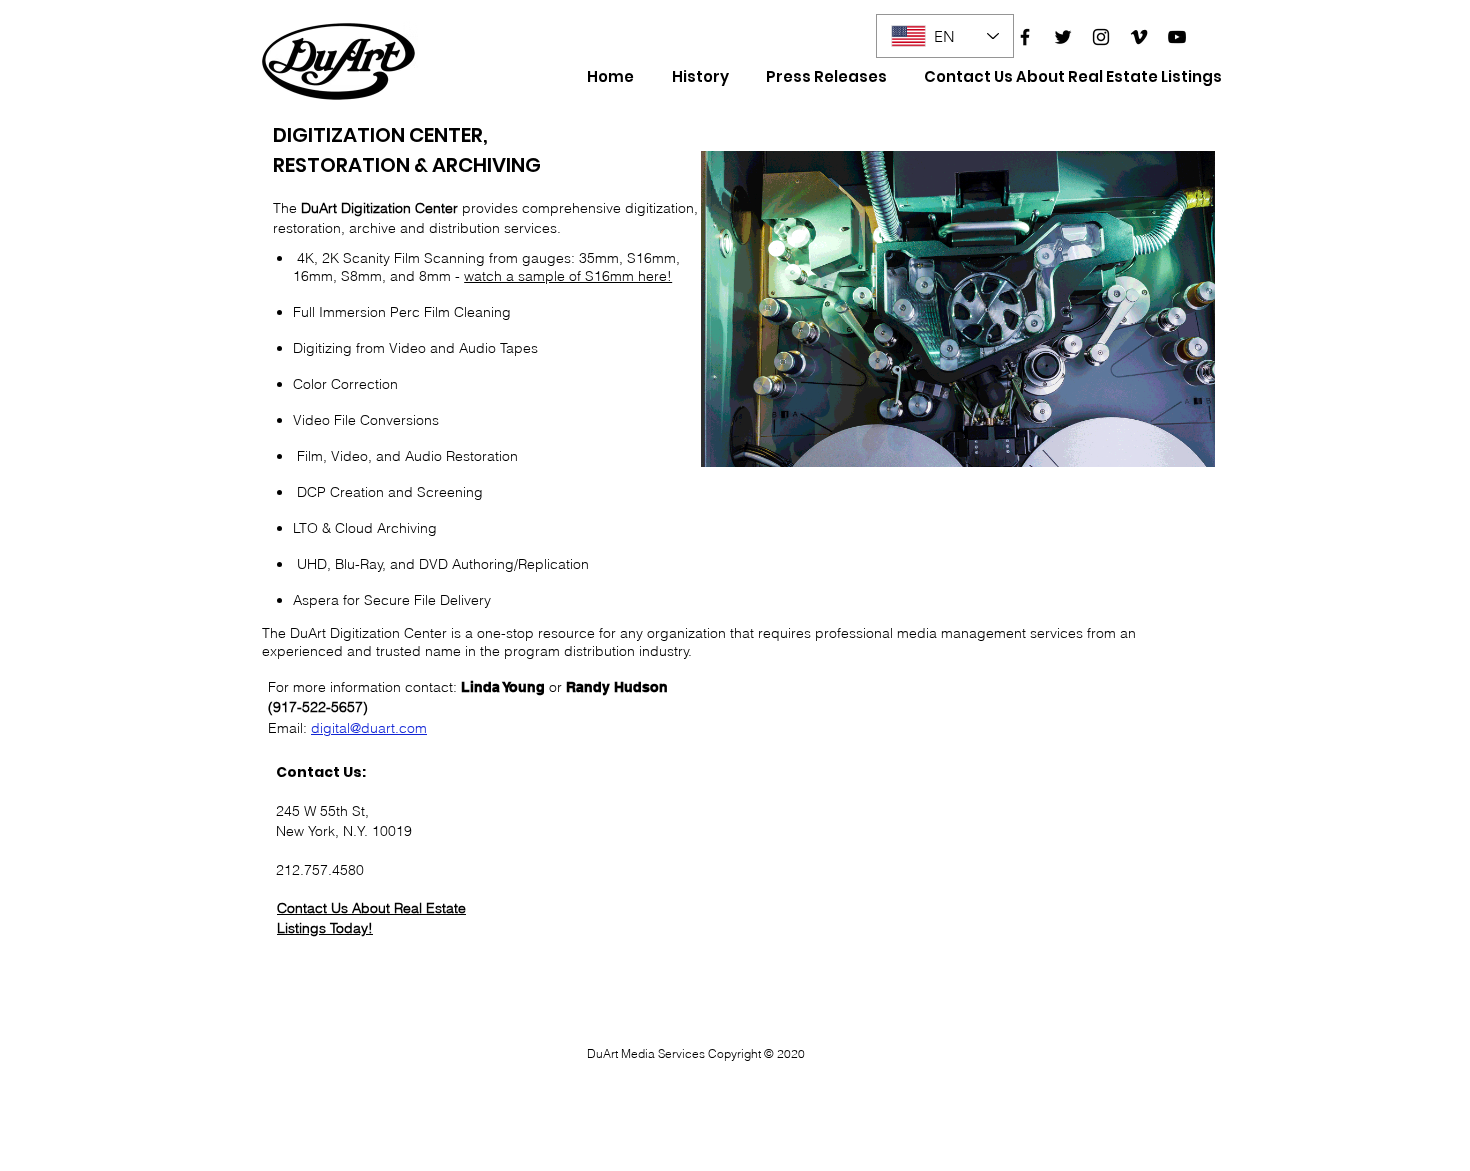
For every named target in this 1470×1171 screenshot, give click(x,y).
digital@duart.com (369, 728)
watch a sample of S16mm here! (568, 276)
